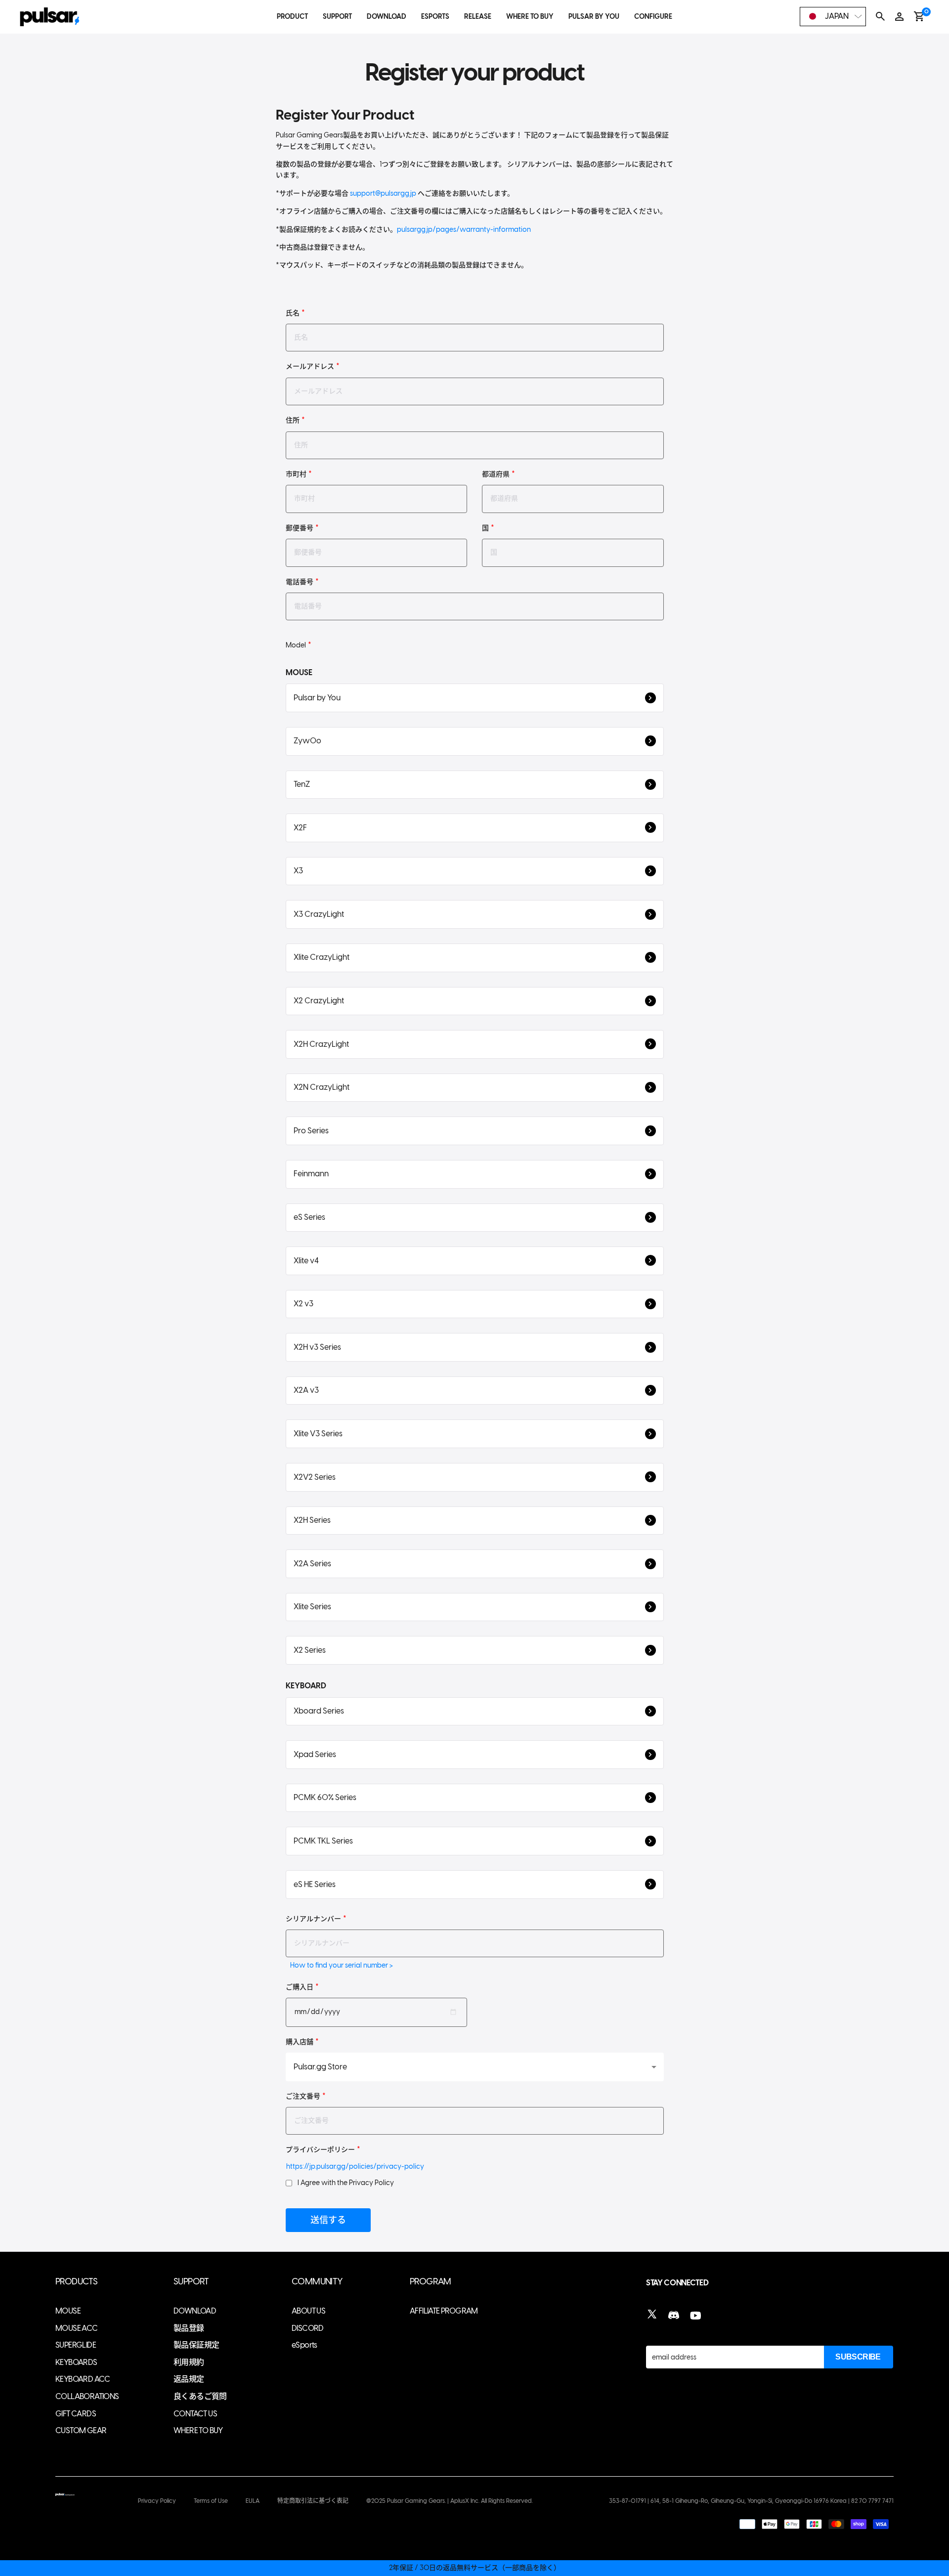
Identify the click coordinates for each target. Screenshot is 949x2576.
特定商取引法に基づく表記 (313, 2501)
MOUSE (68, 2311)
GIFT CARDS (76, 2414)
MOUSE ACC (77, 2328)
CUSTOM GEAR (81, 2430)
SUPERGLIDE (76, 2345)
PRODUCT (292, 17)
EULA (253, 2501)
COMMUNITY (317, 2282)
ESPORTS (435, 17)
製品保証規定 (196, 2345)
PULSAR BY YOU (594, 17)
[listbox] (833, 17)
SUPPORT (337, 17)
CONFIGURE (653, 17)
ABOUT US (308, 2311)
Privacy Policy (157, 2501)
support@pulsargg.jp (383, 193)
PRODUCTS (76, 2282)
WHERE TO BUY (530, 17)
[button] (475, 698)
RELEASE (478, 17)
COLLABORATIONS (87, 2396)
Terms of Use (211, 2501)
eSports (304, 2345)
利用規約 (189, 2362)
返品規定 (189, 2379)
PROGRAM (431, 2282)
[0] (919, 16)
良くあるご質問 (200, 2396)
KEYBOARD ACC (83, 2379)
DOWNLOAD (387, 17)
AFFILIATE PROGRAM (444, 2311)
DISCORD (308, 2328)
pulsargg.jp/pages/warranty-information (464, 230)
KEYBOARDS (76, 2362)
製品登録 (189, 2328)
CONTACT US (195, 2414)
